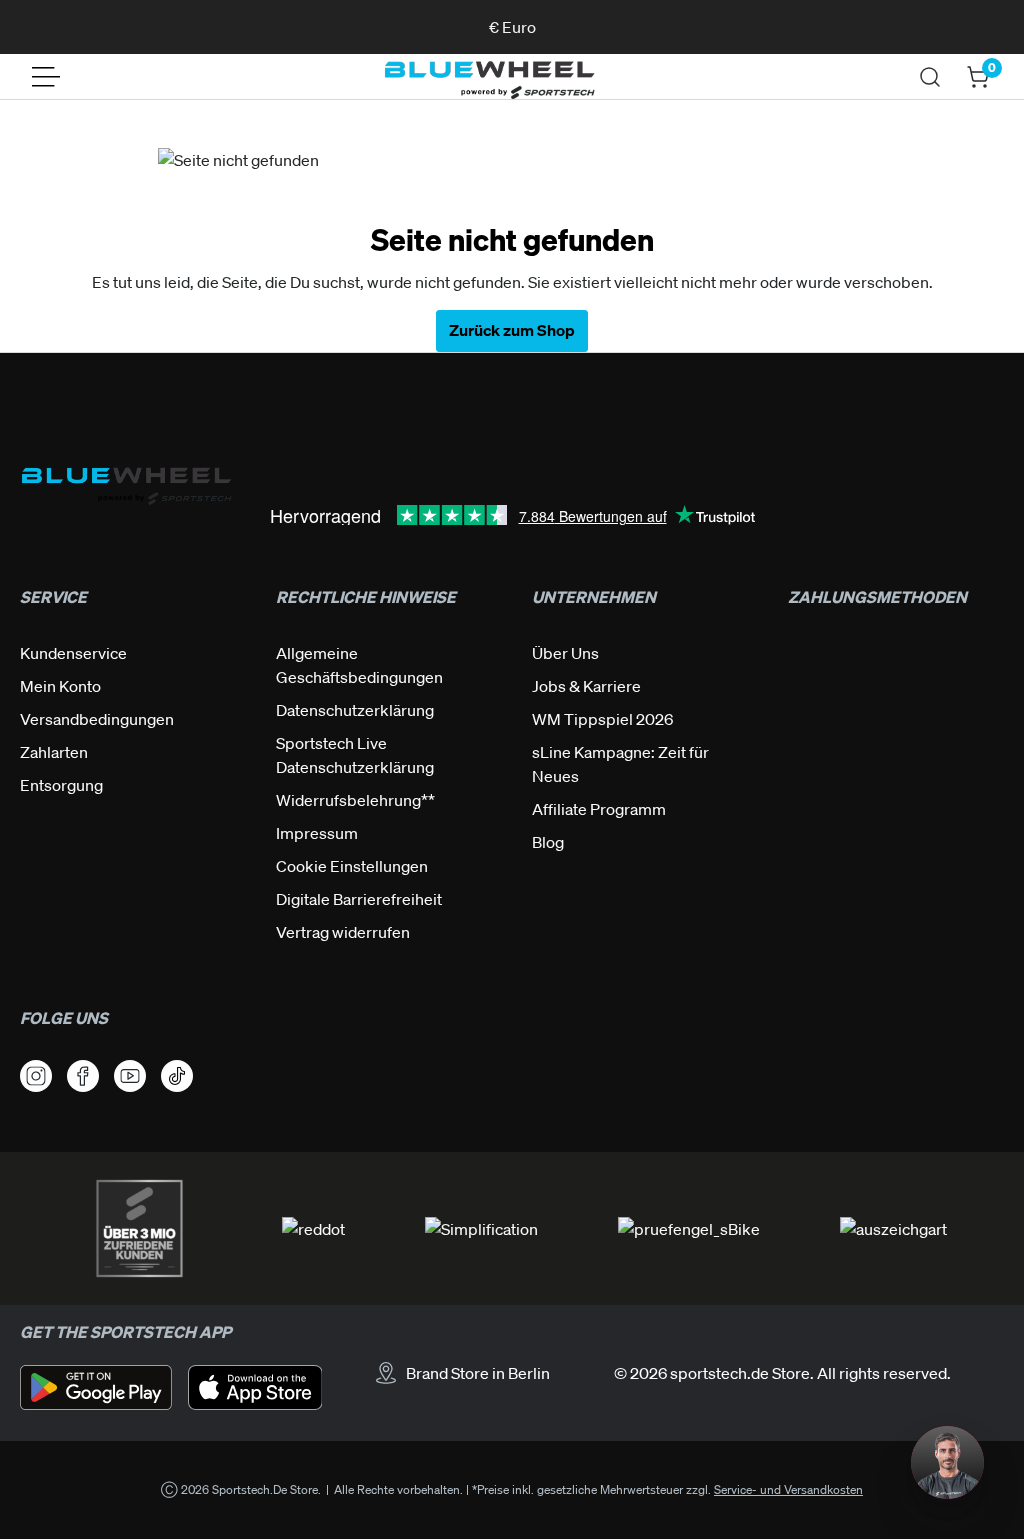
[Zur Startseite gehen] (489, 77)
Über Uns (565, 653)
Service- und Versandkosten (788, 1489)
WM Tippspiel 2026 (602, 719)
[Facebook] (83, 1076)
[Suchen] (930, 77)
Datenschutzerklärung (355, 710)
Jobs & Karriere (586, 686)
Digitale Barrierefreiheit (359, 899)
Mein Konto (60, 686)
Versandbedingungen (97, 719)
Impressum (317, 833)
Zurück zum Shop (512, 330)
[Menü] (46, 77)
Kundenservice (73, 653)
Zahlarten (54, 752)
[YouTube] (130, 1076)
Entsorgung (61, 785)
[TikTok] (177, 1076)
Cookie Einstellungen (352, 866)
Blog (548, 842)
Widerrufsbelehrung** (355, 800)
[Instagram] (36, 1076)
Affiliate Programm (599, 809)
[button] (947, 1462)
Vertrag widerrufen (343, 932)
